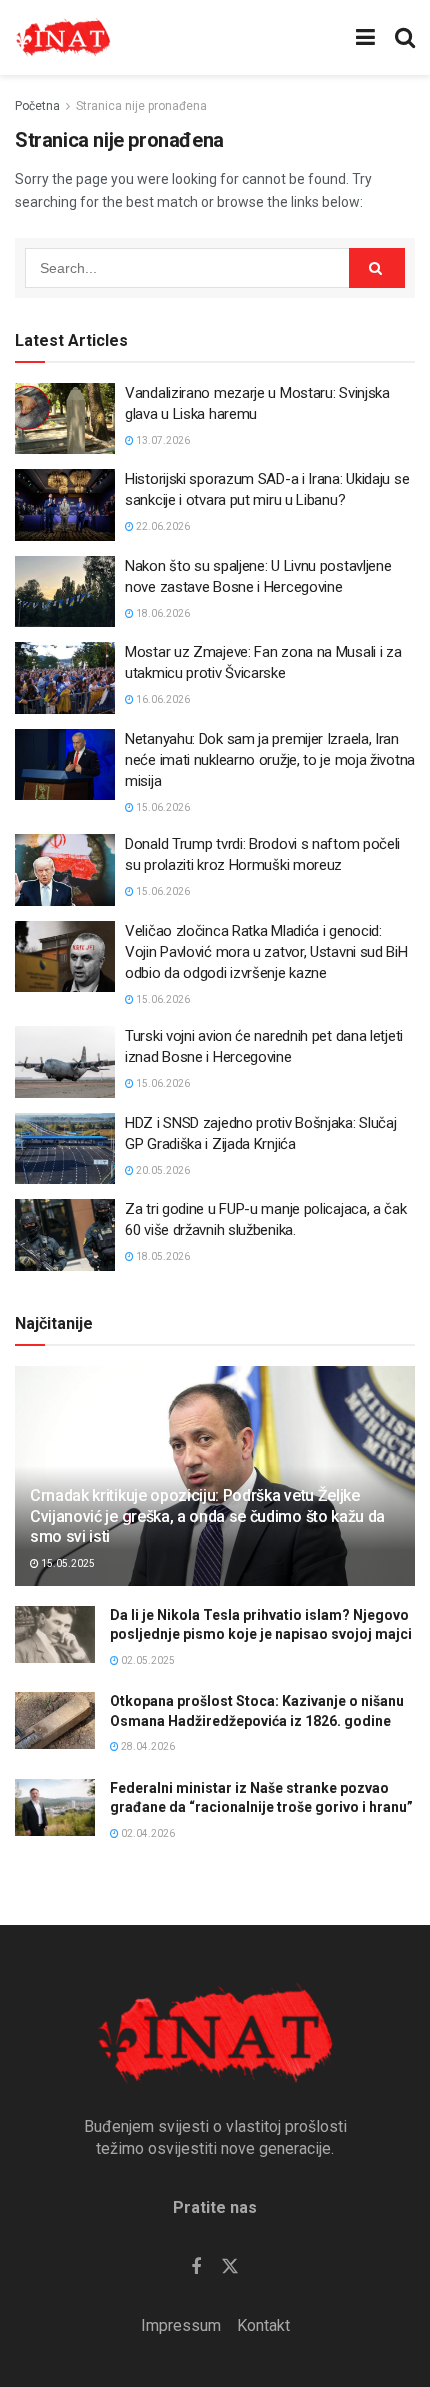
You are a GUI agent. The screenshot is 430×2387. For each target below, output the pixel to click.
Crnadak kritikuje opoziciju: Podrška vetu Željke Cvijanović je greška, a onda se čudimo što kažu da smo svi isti (207, 1516)
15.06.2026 (162, 807)
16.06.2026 (162, 699)
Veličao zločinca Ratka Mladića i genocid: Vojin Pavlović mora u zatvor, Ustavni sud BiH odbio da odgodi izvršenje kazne (266, 952)
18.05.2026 (162, 1256)
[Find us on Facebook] (196, 2267)
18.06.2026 (162, 613)
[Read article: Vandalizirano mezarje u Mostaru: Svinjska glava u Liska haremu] (65, 419)
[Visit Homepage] (63, 38)
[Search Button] (405, 37)
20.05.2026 (162, 1170)
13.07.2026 (162, 440)
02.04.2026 (147, 1833)
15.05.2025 (67, 1563)
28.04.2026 (147, 1746)
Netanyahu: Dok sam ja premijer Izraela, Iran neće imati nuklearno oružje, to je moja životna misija (270, 760)
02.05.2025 (147, 1660)
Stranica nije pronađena (141, 106)
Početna (37, 106)
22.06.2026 (162, 526)
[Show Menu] (365, 37)
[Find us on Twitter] (230, 2267)
